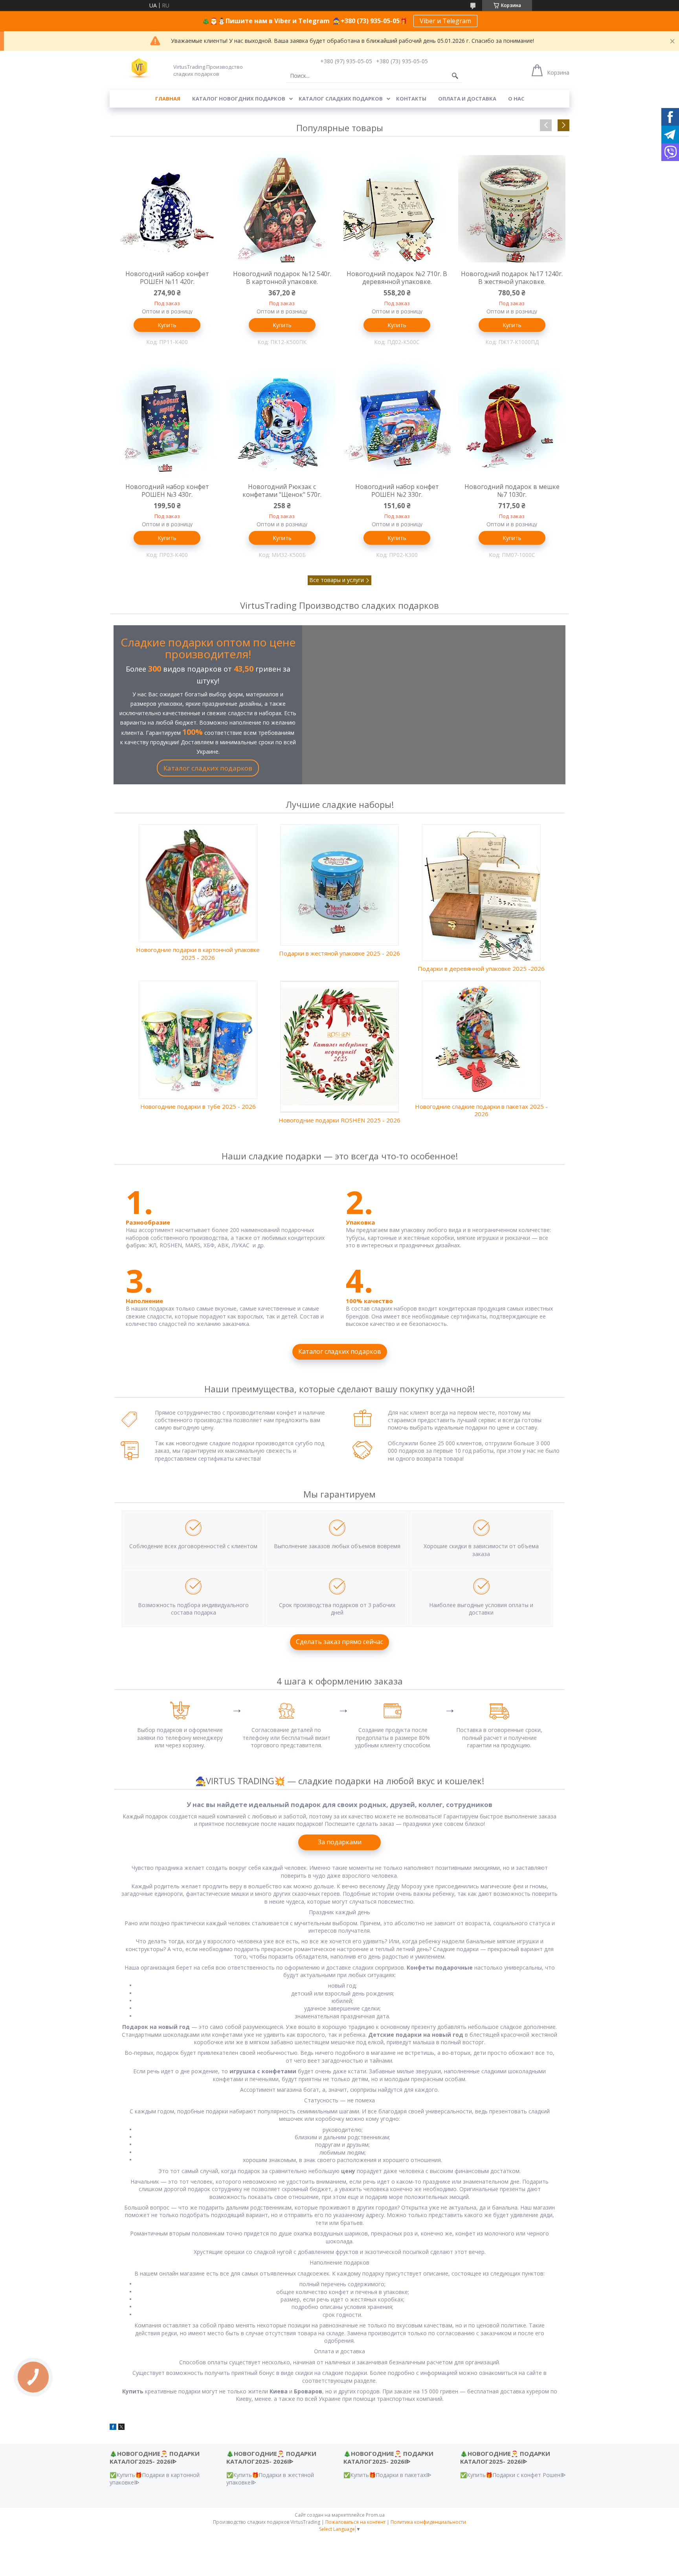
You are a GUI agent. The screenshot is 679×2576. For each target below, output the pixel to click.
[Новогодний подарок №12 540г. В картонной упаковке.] (282, 209)
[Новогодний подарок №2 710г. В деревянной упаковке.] (397, 209)
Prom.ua (375, 2515)
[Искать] (455, 76)
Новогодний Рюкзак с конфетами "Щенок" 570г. (282, 491)
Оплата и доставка (467, 99)
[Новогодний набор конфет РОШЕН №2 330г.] (397, 421)
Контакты (411, 99)
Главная (168, 99)
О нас (516, 99)
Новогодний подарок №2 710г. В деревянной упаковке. (397, 278)
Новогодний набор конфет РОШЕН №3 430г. (167, 491)
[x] (121, 2428)
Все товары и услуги (337, 580)
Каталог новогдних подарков (239, 99)
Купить (167, 325)
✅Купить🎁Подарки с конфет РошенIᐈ (513, 2475)
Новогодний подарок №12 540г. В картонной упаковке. (282, 278)
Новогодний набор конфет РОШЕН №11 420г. (167, 278)
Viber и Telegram (445, 21)
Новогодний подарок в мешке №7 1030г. (512, 491)
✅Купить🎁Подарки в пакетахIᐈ (387, 2475)
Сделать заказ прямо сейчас (339, 1642)
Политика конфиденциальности (428, 2522)
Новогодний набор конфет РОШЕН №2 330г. (397, 491)
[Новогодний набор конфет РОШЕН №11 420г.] (167, 209)
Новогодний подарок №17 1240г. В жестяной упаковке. (512, 278)
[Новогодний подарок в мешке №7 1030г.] (512, 421)
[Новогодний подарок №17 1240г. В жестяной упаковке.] (512, 209)
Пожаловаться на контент (355, 2522)
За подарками (340, 1842)
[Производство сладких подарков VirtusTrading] (139, 69)
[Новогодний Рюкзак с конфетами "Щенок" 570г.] (282, 421)
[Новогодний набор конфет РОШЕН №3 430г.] (167, 421)
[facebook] (113, 2428)
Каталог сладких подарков (341, 99)
